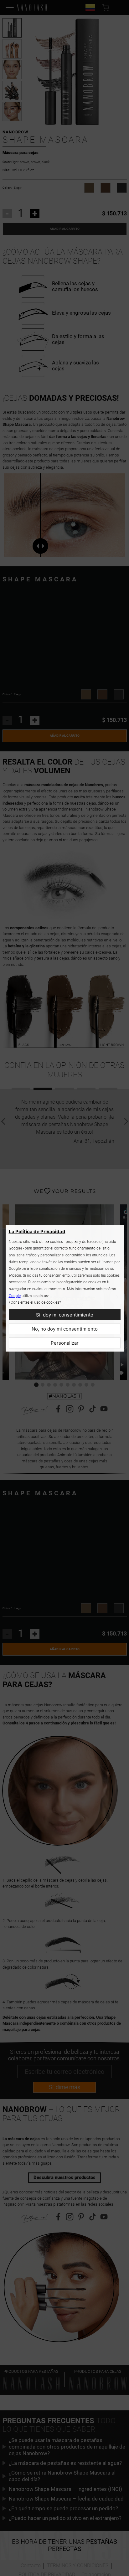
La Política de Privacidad (37, 1231)
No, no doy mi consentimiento (65, 1329)
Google (15, 1296)
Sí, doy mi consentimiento (65, 1315)
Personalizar (65, 1343)
